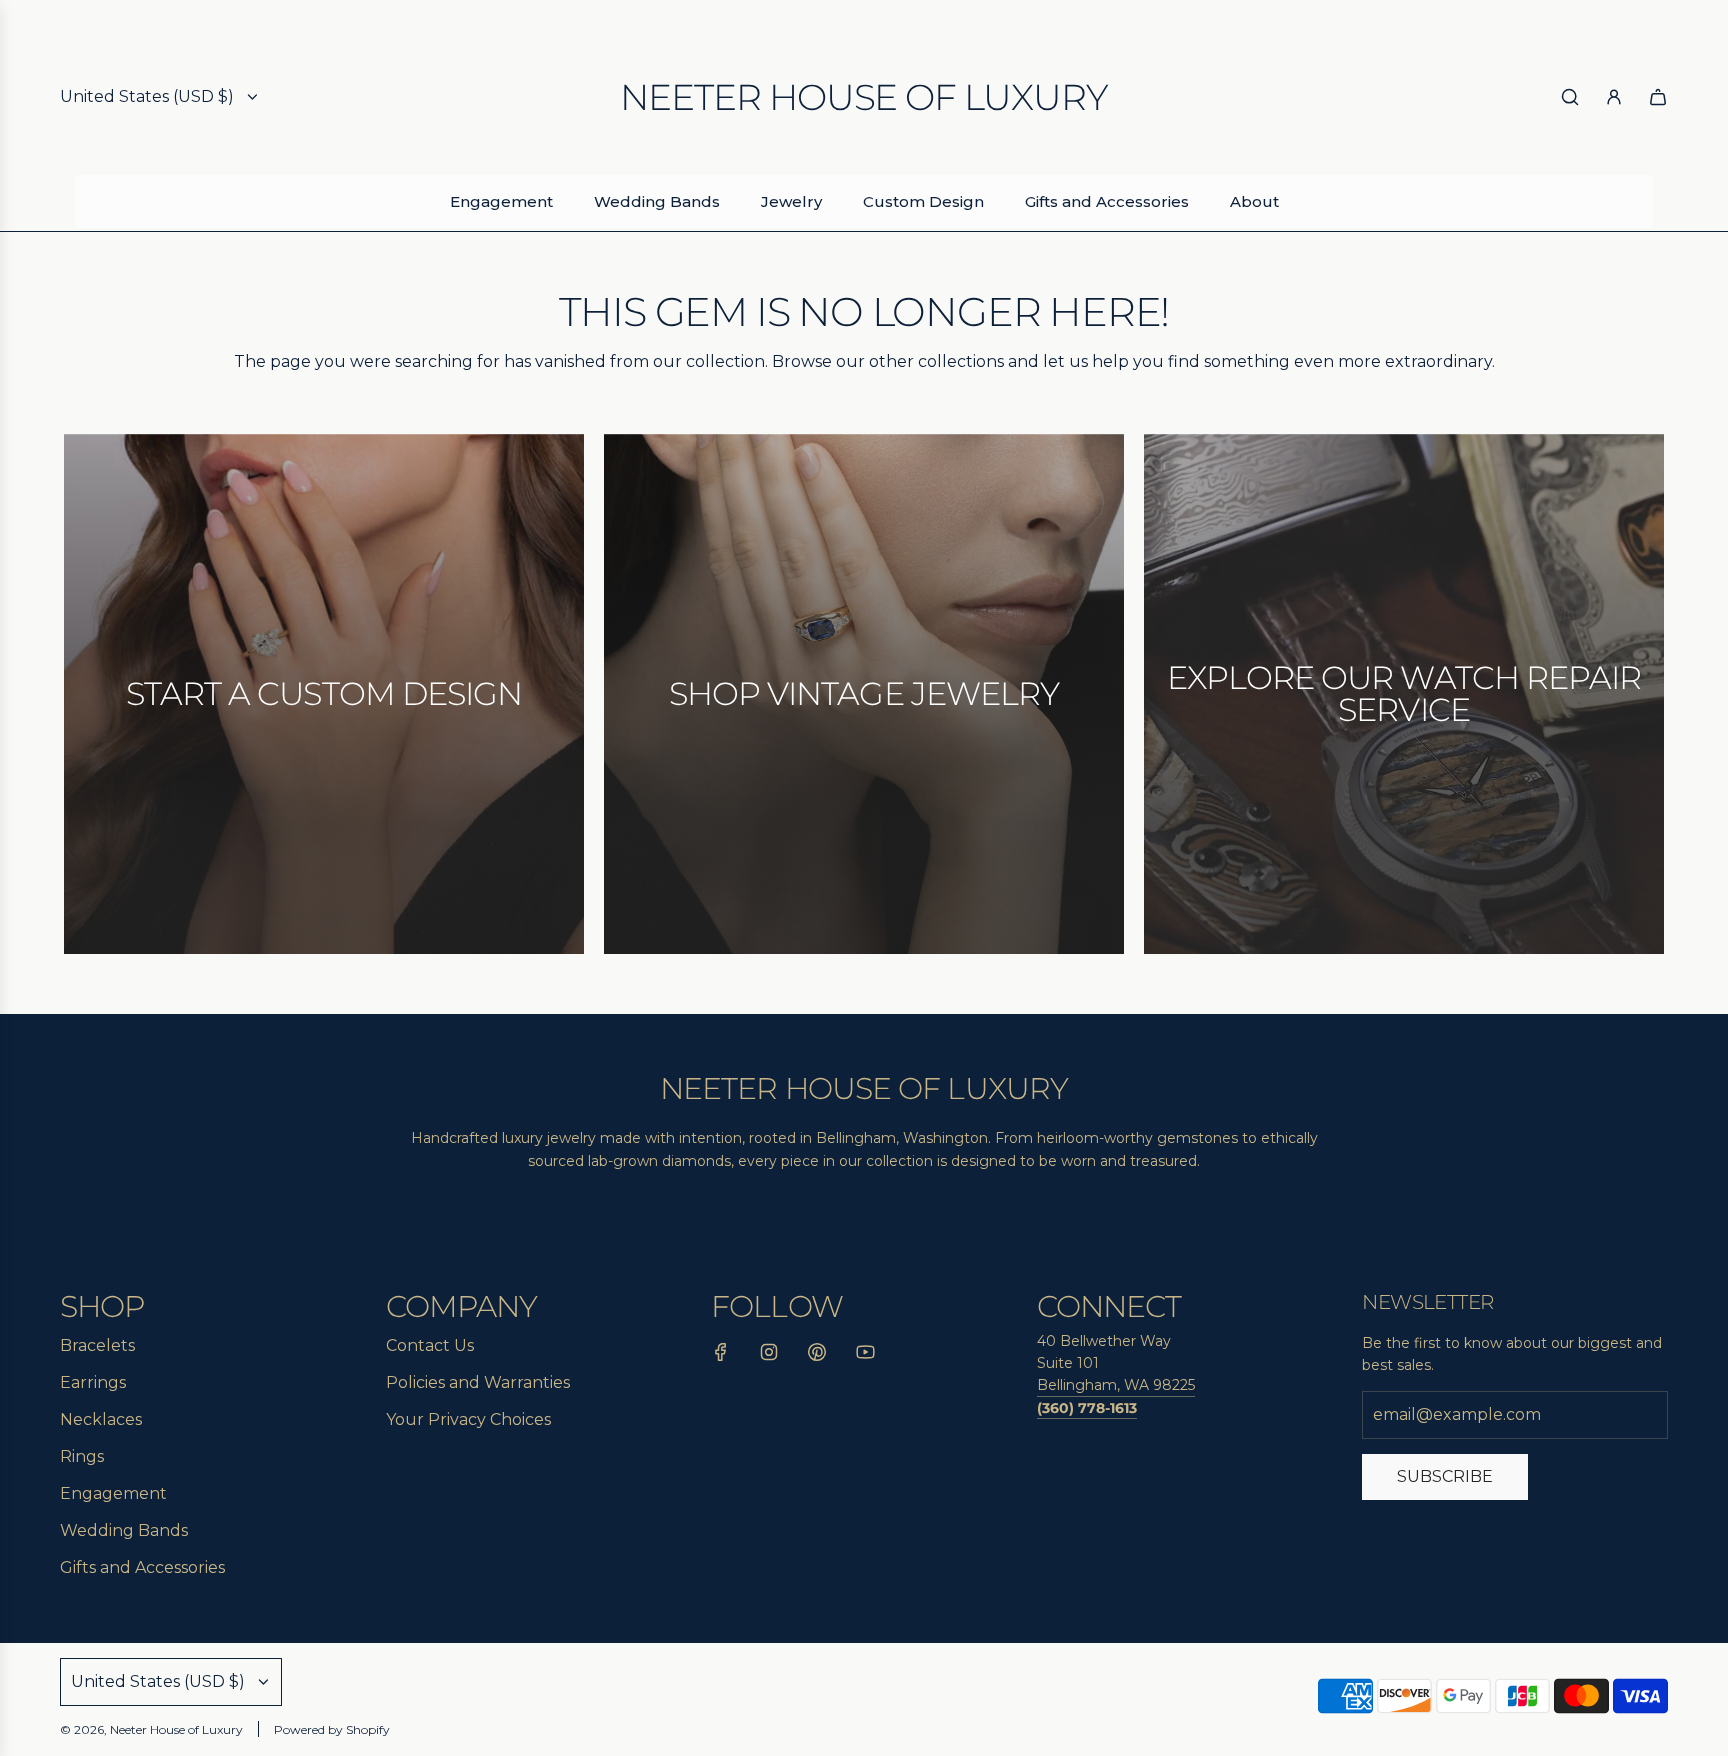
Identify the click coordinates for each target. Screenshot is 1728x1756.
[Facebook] (721, 1356)
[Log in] (1614, 97)
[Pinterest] (817, 1356)
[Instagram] (769, 1356)
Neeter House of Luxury (863, 97)
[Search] (1570, 97)
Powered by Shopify (332, 1729)
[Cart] (1658, 97)
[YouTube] (865, 1356)
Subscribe (1445, 1476)
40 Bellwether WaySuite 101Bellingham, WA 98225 (1116, 1363)
